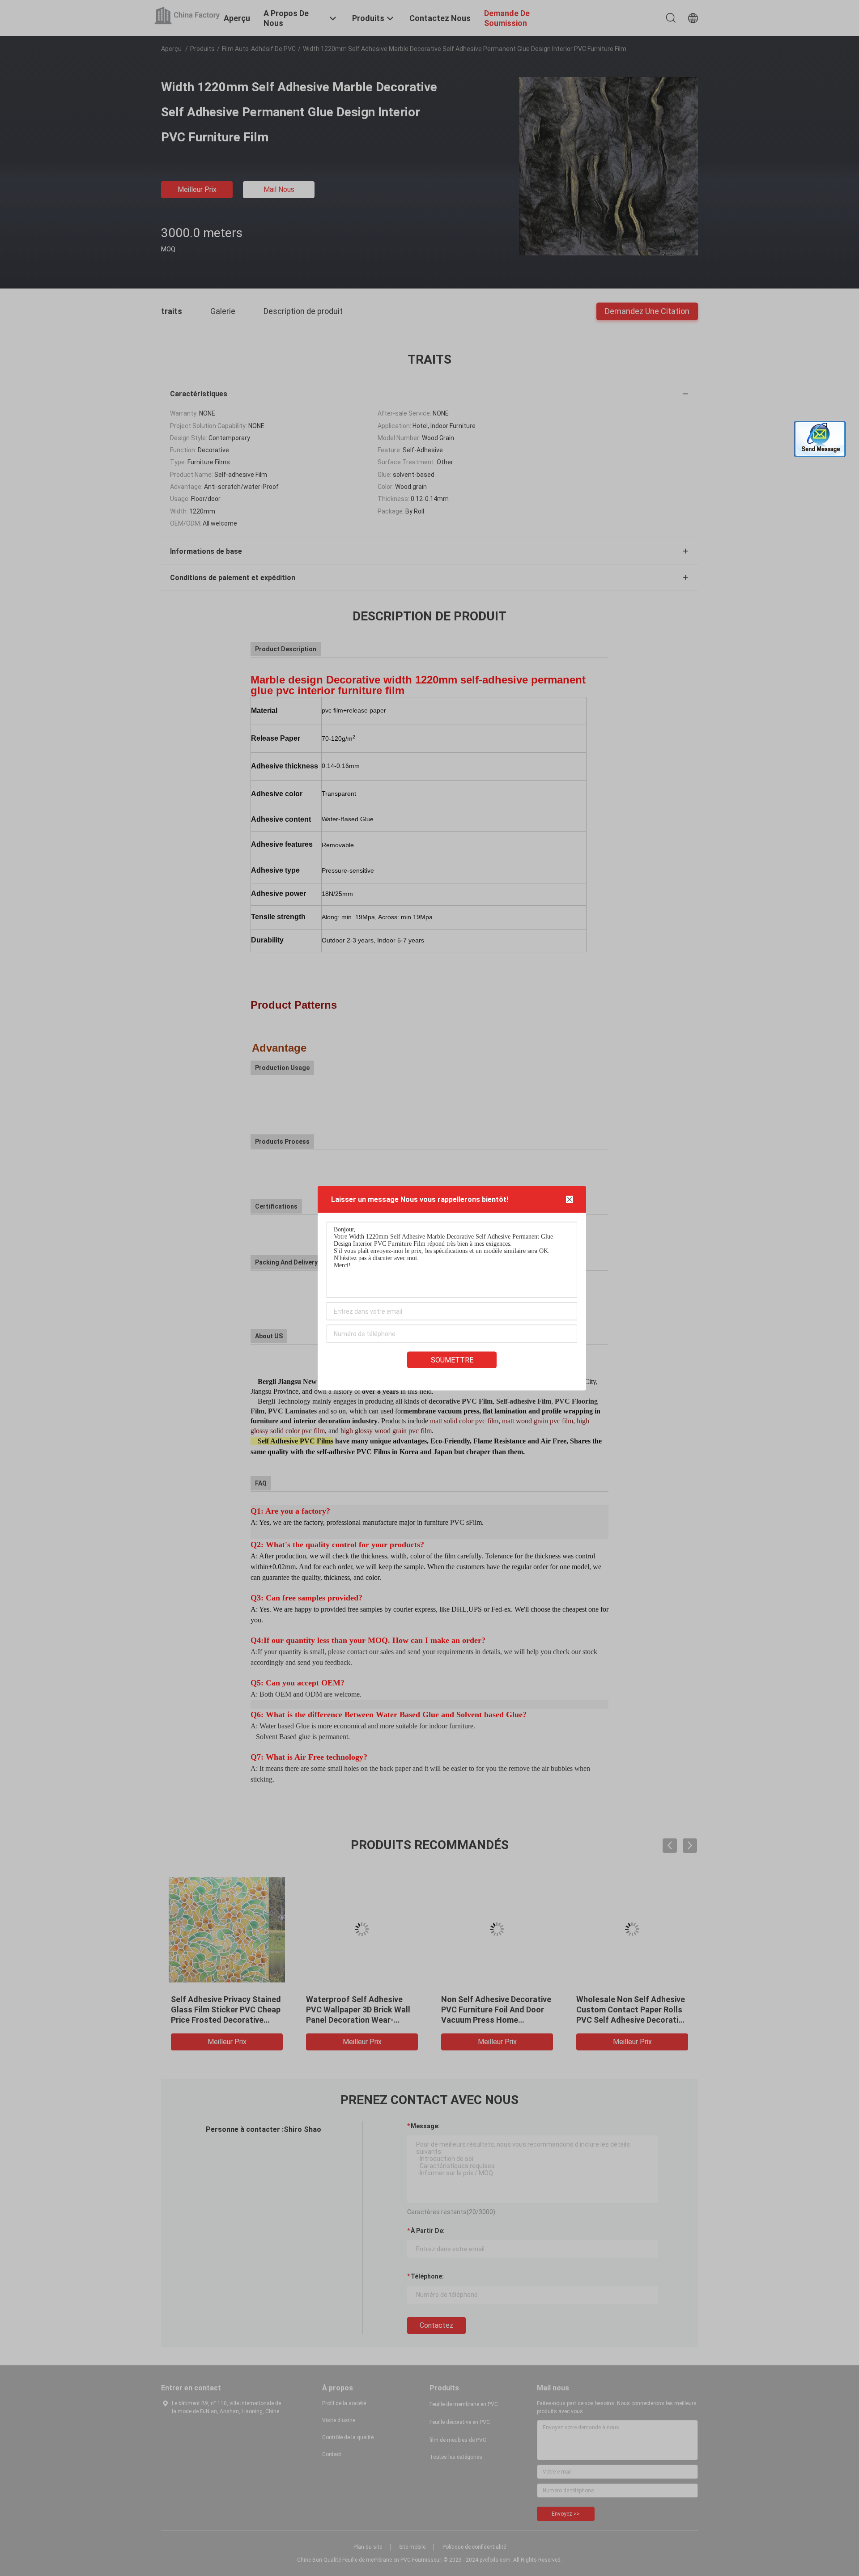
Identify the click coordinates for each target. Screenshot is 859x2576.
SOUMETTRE (452, 1360)
